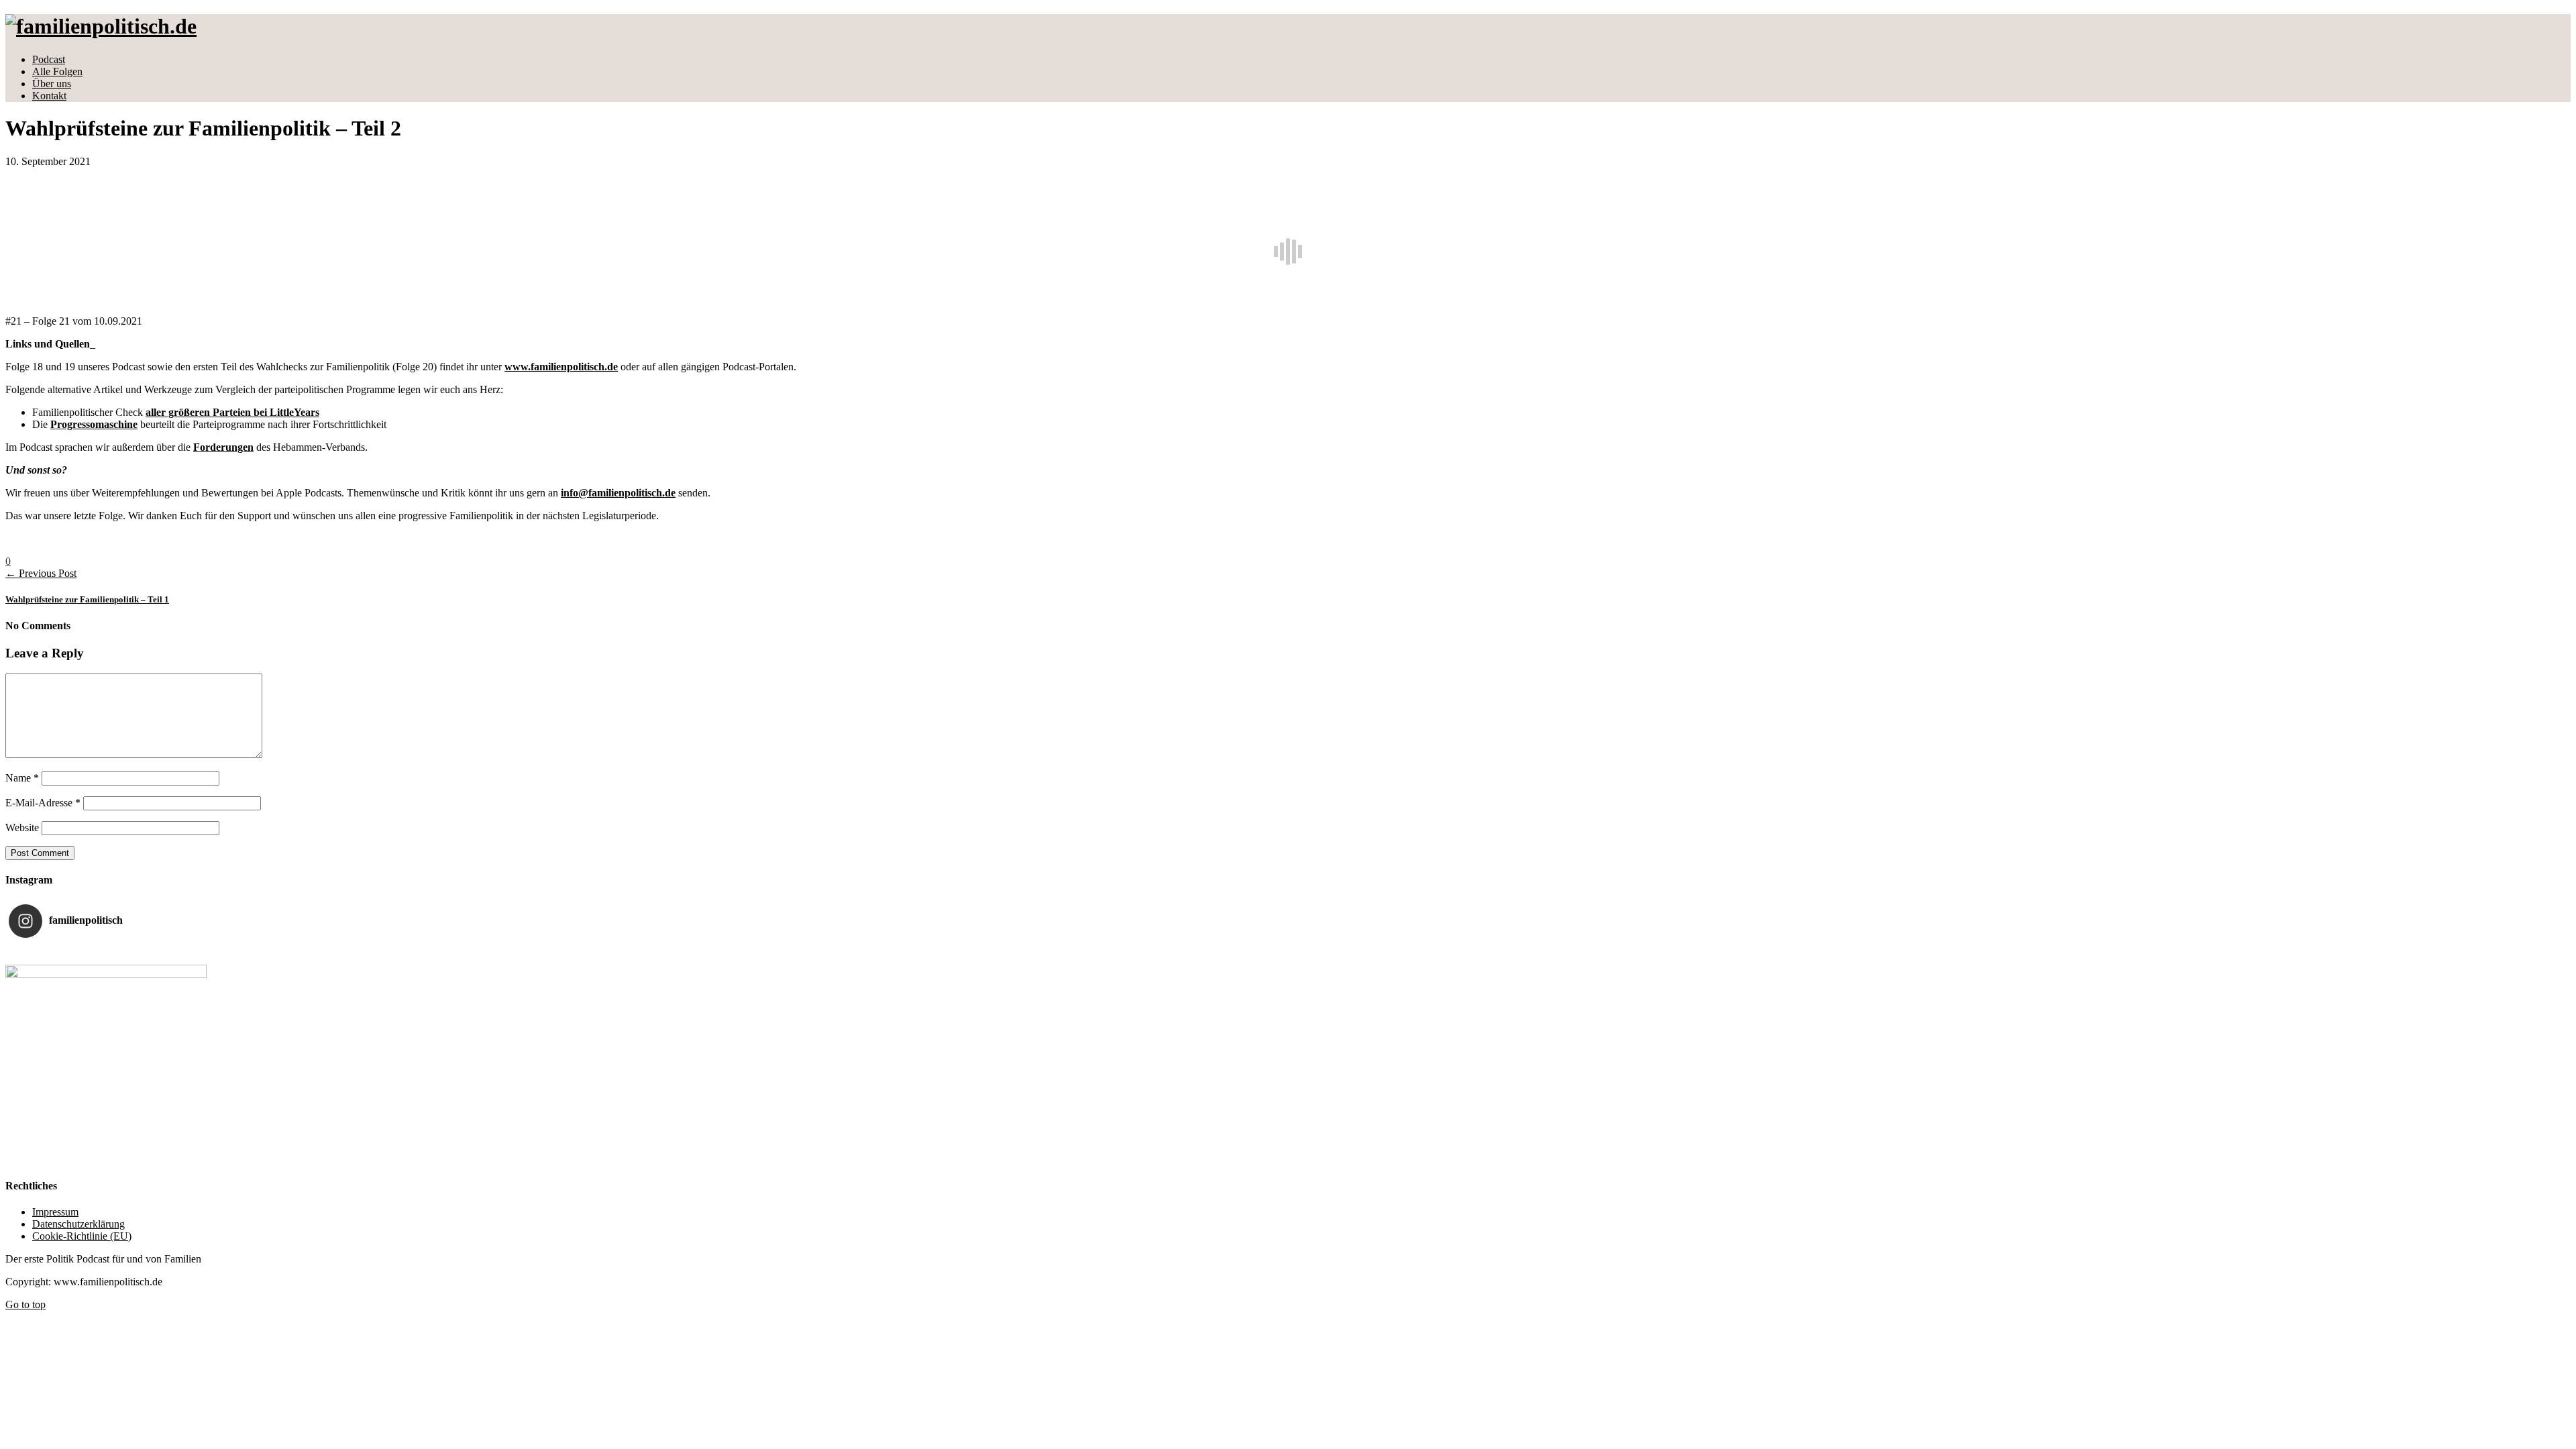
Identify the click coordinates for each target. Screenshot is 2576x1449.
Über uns (52, 84)
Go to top (25, 1304)
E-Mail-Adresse (43, 803)
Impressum (55, 1212)
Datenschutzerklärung (78, 1224)
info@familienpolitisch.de (618, 493)
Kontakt (49, 96)
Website (22, 827)
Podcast (49, 59)
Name (22, 778)
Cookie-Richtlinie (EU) (82, 1236)
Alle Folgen (57, 71)
